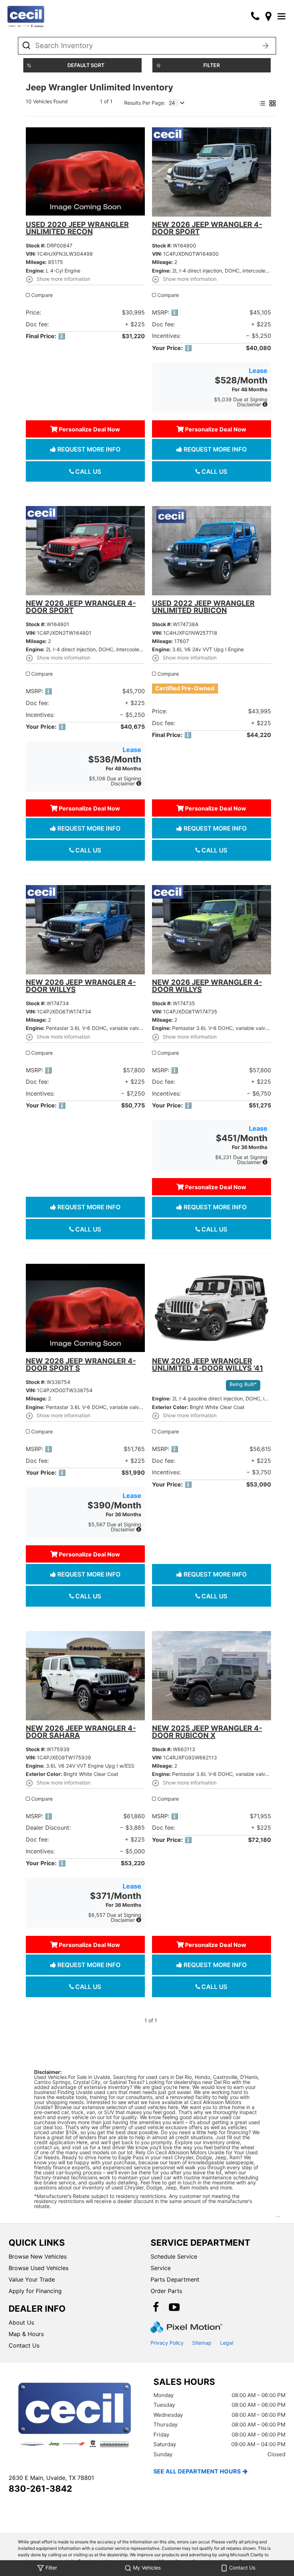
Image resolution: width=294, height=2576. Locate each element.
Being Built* (243, 1384)
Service (161, 2268)
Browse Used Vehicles (39, 2268)
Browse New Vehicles (38, 2256)
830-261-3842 (40, 2489)
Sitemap (202, 2343)
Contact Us (24, 2345)
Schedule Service (174, 2256)
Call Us (87, 472)
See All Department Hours (197, 2471)
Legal (227, 2343)
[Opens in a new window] (268, 16)
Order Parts (166, 2291)
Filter (212, 65)
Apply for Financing (35, 2291)
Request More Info (88, 449)
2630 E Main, (51, 2478)
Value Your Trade (32, 2279)
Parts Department (175, 2279)
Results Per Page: (145, 103)
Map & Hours (26, 2334)
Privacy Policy (167, 2343)
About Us (21, 2322)
